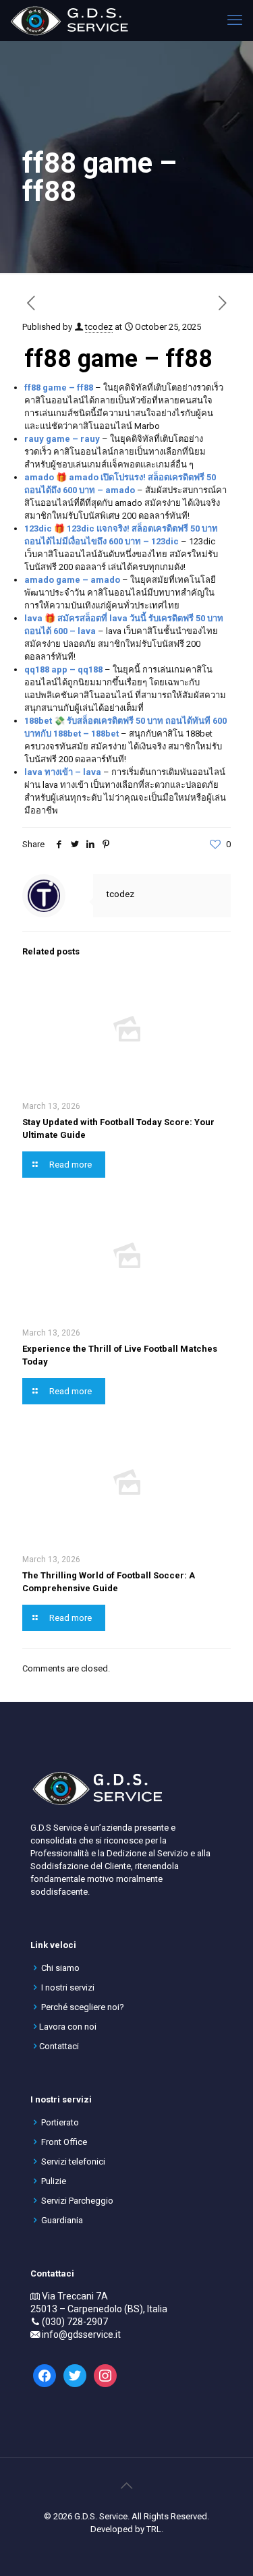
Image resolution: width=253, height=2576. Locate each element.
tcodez (99, 327)
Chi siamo (60, 1968)
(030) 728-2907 (75, 2322)
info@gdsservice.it (81, 2335)
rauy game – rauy (62, 439)
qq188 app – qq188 (63, 669)
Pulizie (54, 2181)
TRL (154, 2529)
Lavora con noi (68, 2027)
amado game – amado (72, 580)
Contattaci (59, 2046)
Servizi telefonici (73, 2162)
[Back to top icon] (127, 2486)
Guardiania (62, 2220)
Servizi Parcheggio (77, 2201)
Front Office (64, 2142)
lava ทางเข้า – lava (63, 772)
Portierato (60, 2122)
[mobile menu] (235, 20)
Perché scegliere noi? (83, 2007)
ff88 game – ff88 (59, 388)
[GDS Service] (69, 20)
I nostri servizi (68, 1987)
